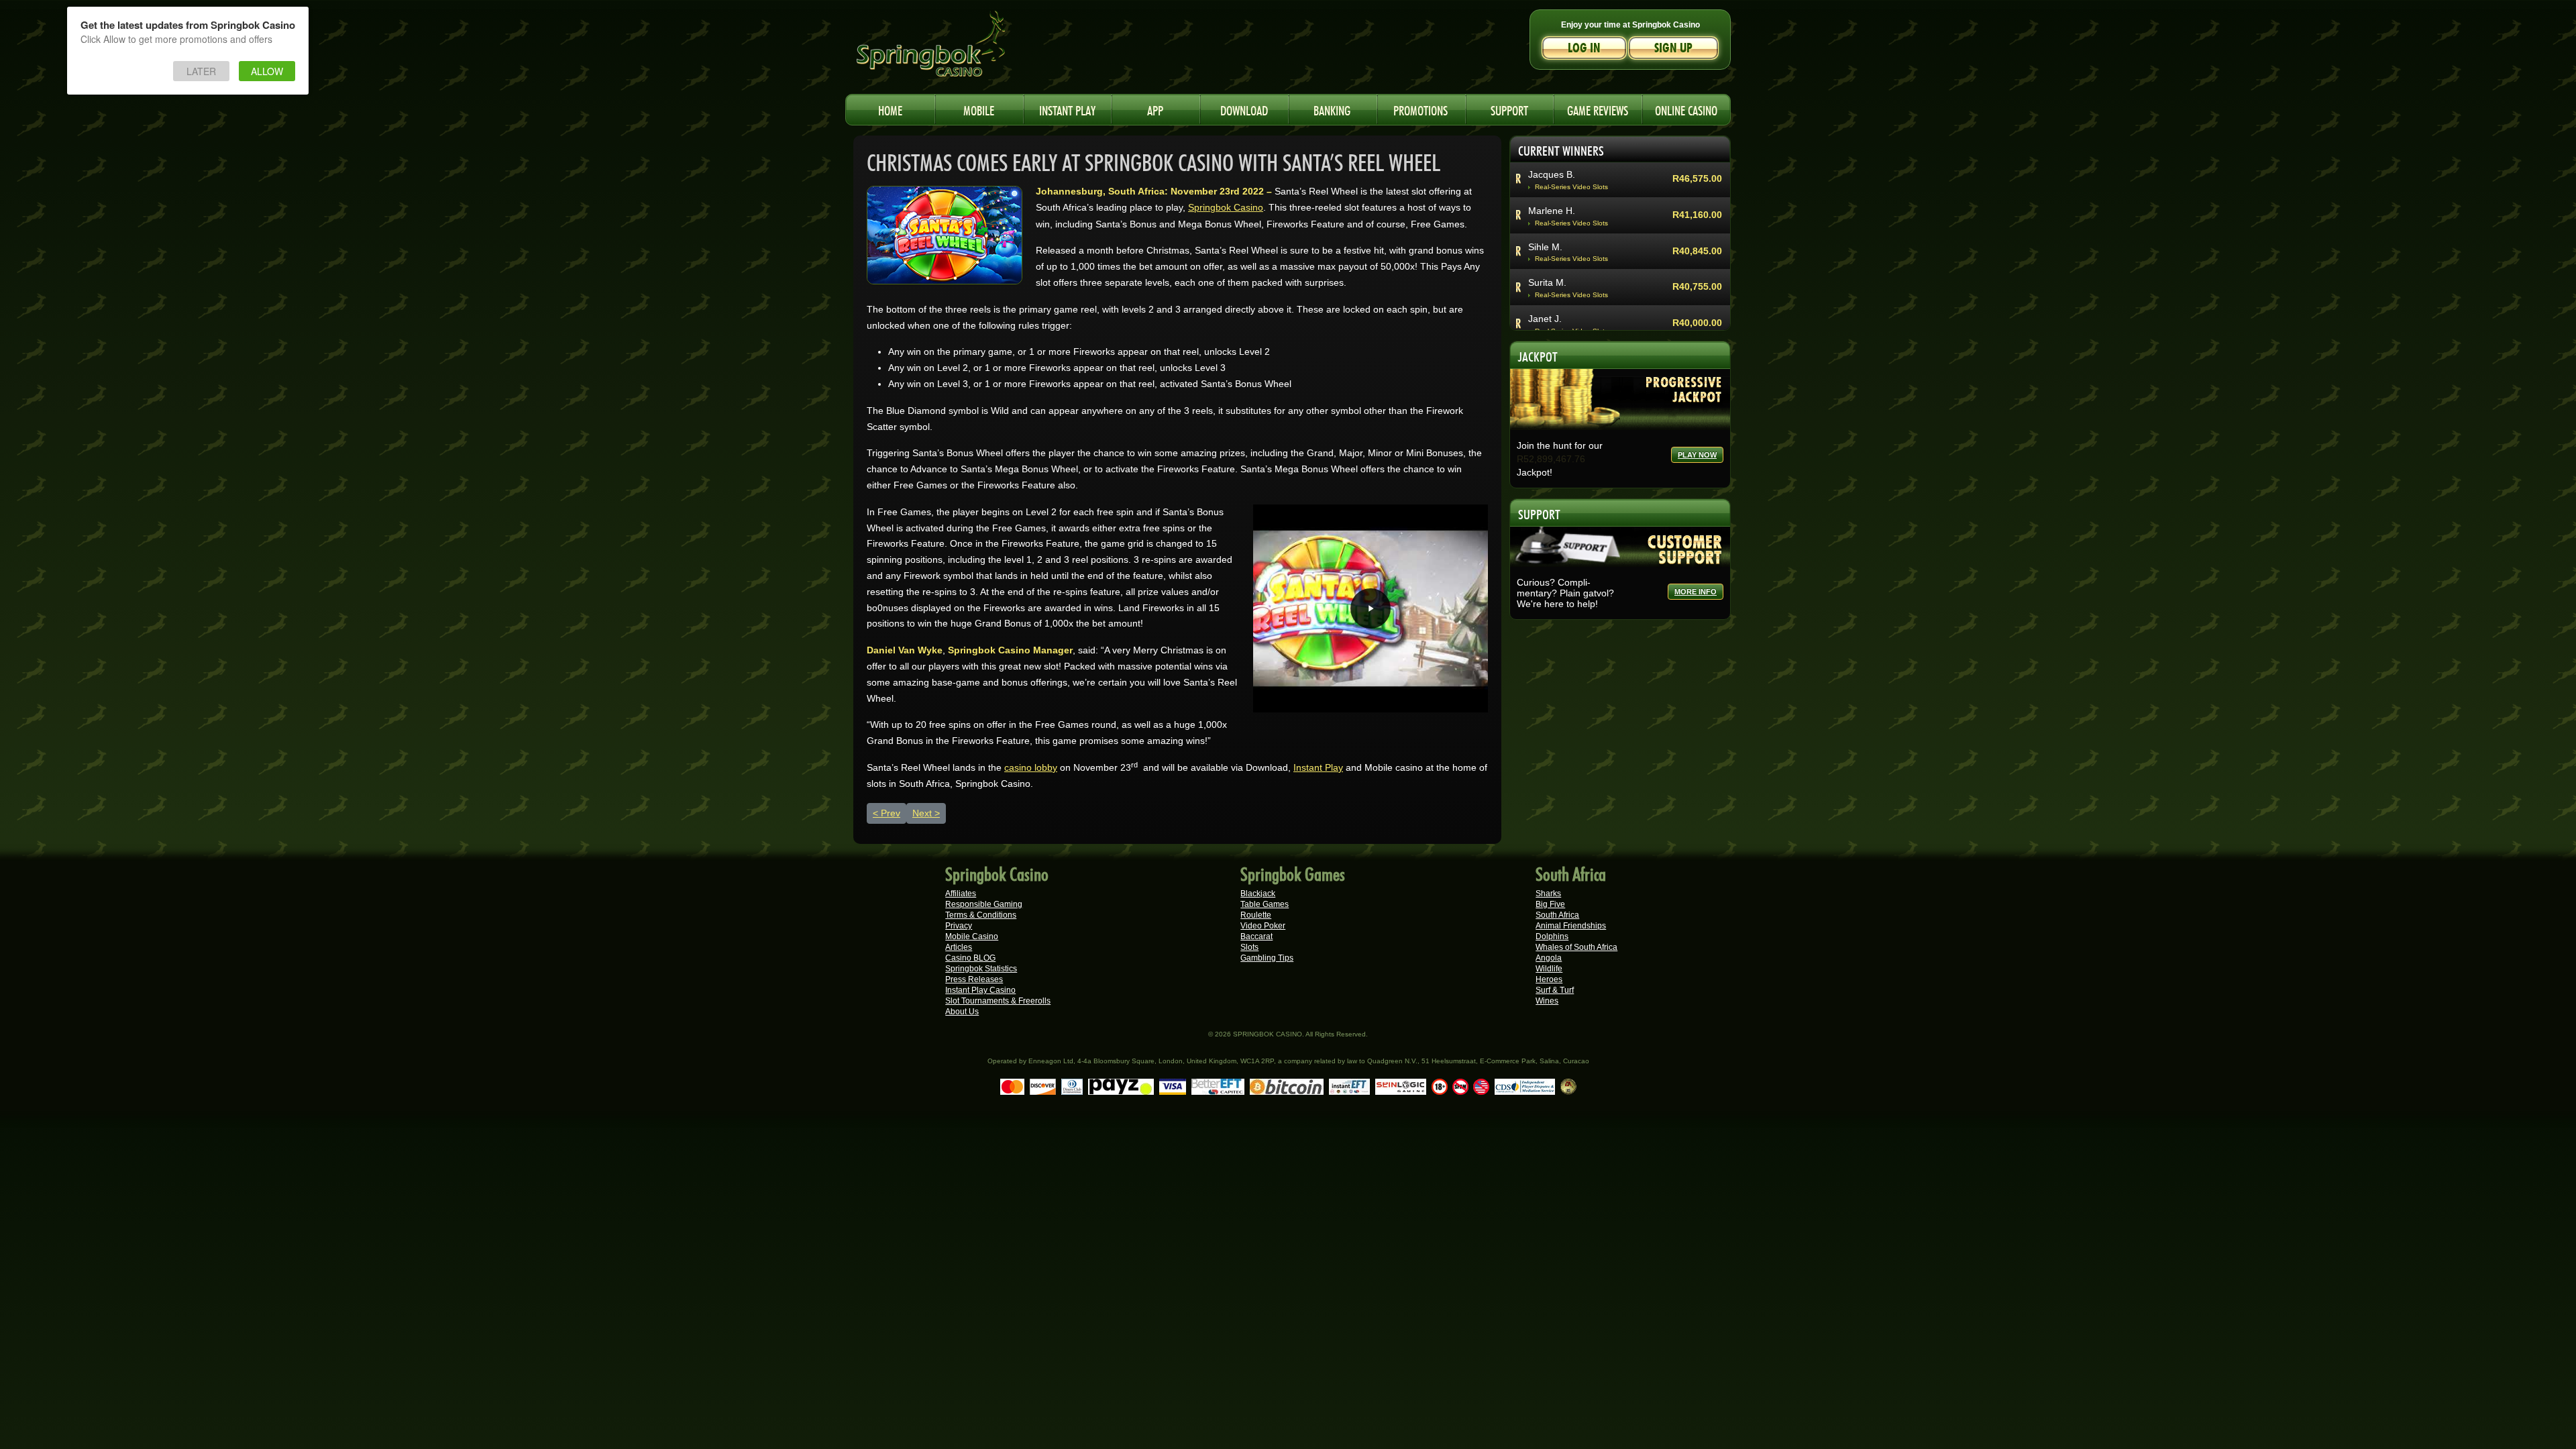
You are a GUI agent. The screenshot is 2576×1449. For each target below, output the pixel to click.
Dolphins (1552, 936)
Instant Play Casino (980, 990)
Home (890, 109)
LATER (201, 71)
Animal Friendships (1571, 926)
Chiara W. (1549, 299)
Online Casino (1686, 109)
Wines (1547, 1001)
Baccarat (1256, 936)
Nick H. (1543, 263)
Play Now (1697, 455)
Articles (959, 947)
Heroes (1549, 979)
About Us (962, 1012)
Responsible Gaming (984, 904)
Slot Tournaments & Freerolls (998, 1001)
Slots (1249, 947)
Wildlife (1549, 969)
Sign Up (1673, 48)
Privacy (959, 926)
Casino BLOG (970, 958)
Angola (1549, 958)
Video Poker (1263, 926)
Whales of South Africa (1576, 947)
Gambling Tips (1267, 958)
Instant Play (1318, 767)
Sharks (1548, 894)
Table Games (1265, 904)
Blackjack (1258, 894)
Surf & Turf (1555, 990)
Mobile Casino (972, 936)
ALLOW (267, 71)
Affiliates (961, 894)
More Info (1696, 592)
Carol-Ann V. (1555, 191)
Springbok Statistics (981, 969)
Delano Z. (1549, 227)
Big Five (1550, 904)
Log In (1584, 48)
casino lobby (1031, 767)
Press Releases (974, 979)
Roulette (1256, 915)
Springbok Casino (1226, 207)
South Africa (1557, 915)
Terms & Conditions (981, 915)
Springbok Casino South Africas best (959, 50)
